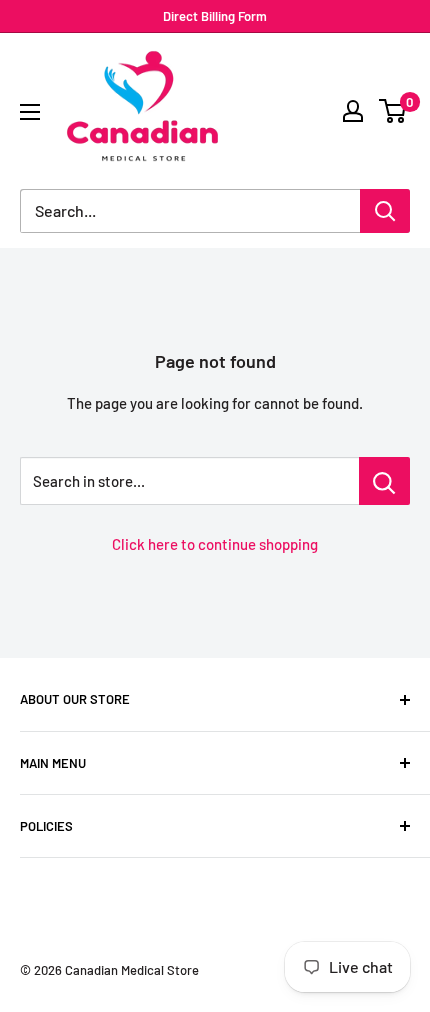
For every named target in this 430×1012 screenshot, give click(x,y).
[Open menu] (30, 112)
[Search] (385, 211)
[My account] (353, 111)
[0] (393, 111)
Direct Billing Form (215, 16)
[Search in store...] (384, 481)
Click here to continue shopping (215, 544)
